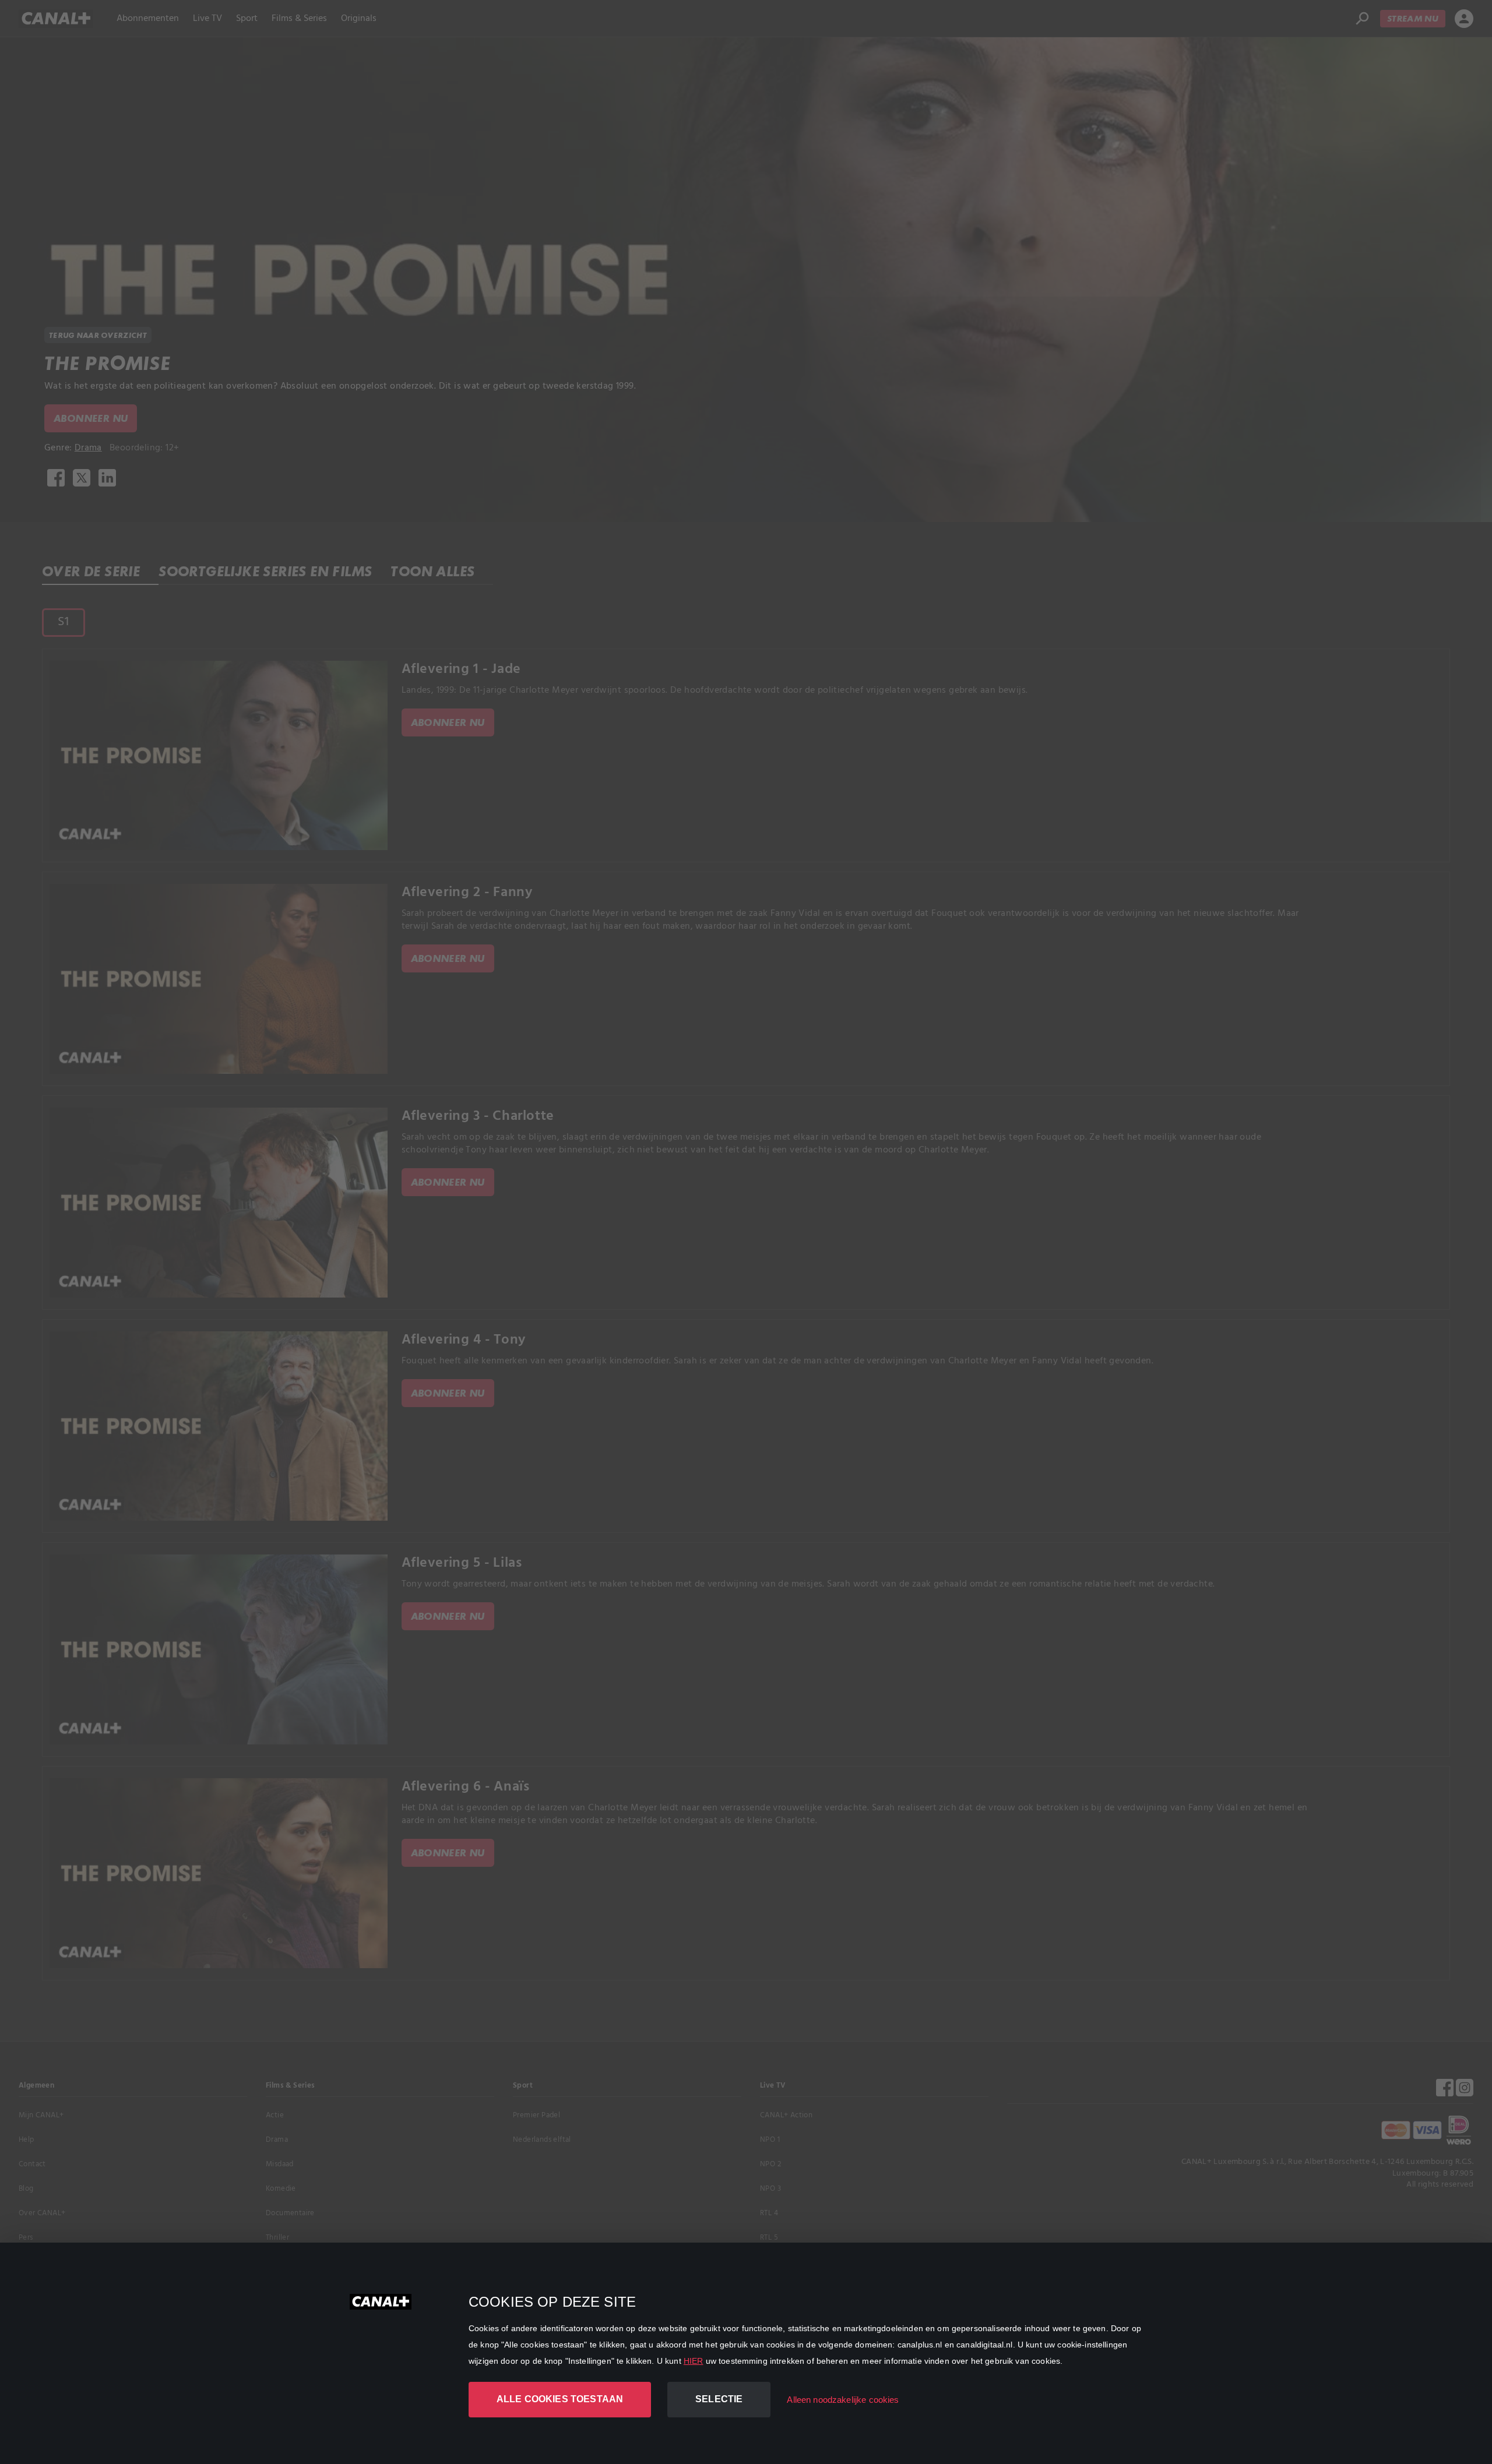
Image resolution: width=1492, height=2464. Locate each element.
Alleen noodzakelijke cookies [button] (843, 2400)
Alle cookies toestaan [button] (560, 2399)
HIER (694, 2361)
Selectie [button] (719, 2399)
